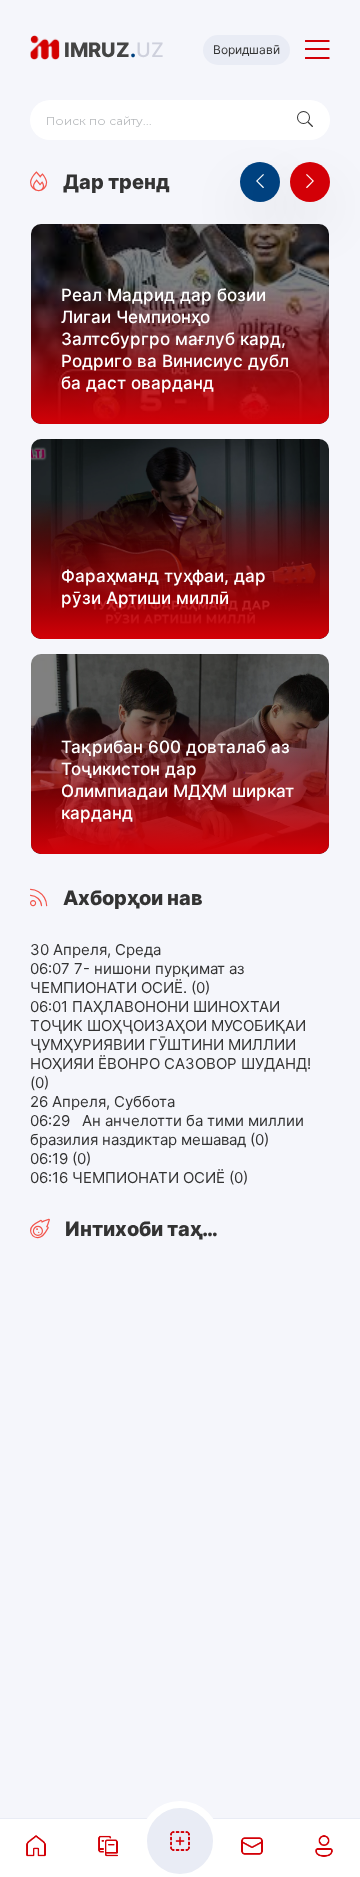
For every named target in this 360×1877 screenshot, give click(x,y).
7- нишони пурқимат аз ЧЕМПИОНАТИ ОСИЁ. (137, 978)
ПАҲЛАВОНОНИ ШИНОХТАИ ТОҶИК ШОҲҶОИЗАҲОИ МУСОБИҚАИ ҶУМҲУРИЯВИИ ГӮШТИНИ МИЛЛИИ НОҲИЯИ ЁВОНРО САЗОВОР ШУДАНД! (170, 1035)
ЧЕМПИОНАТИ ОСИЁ (150, 1177)
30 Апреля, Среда (95, 949)
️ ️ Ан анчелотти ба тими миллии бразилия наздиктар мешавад (167, 1130)
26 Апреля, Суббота (102, 1101)
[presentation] (260, 182)
